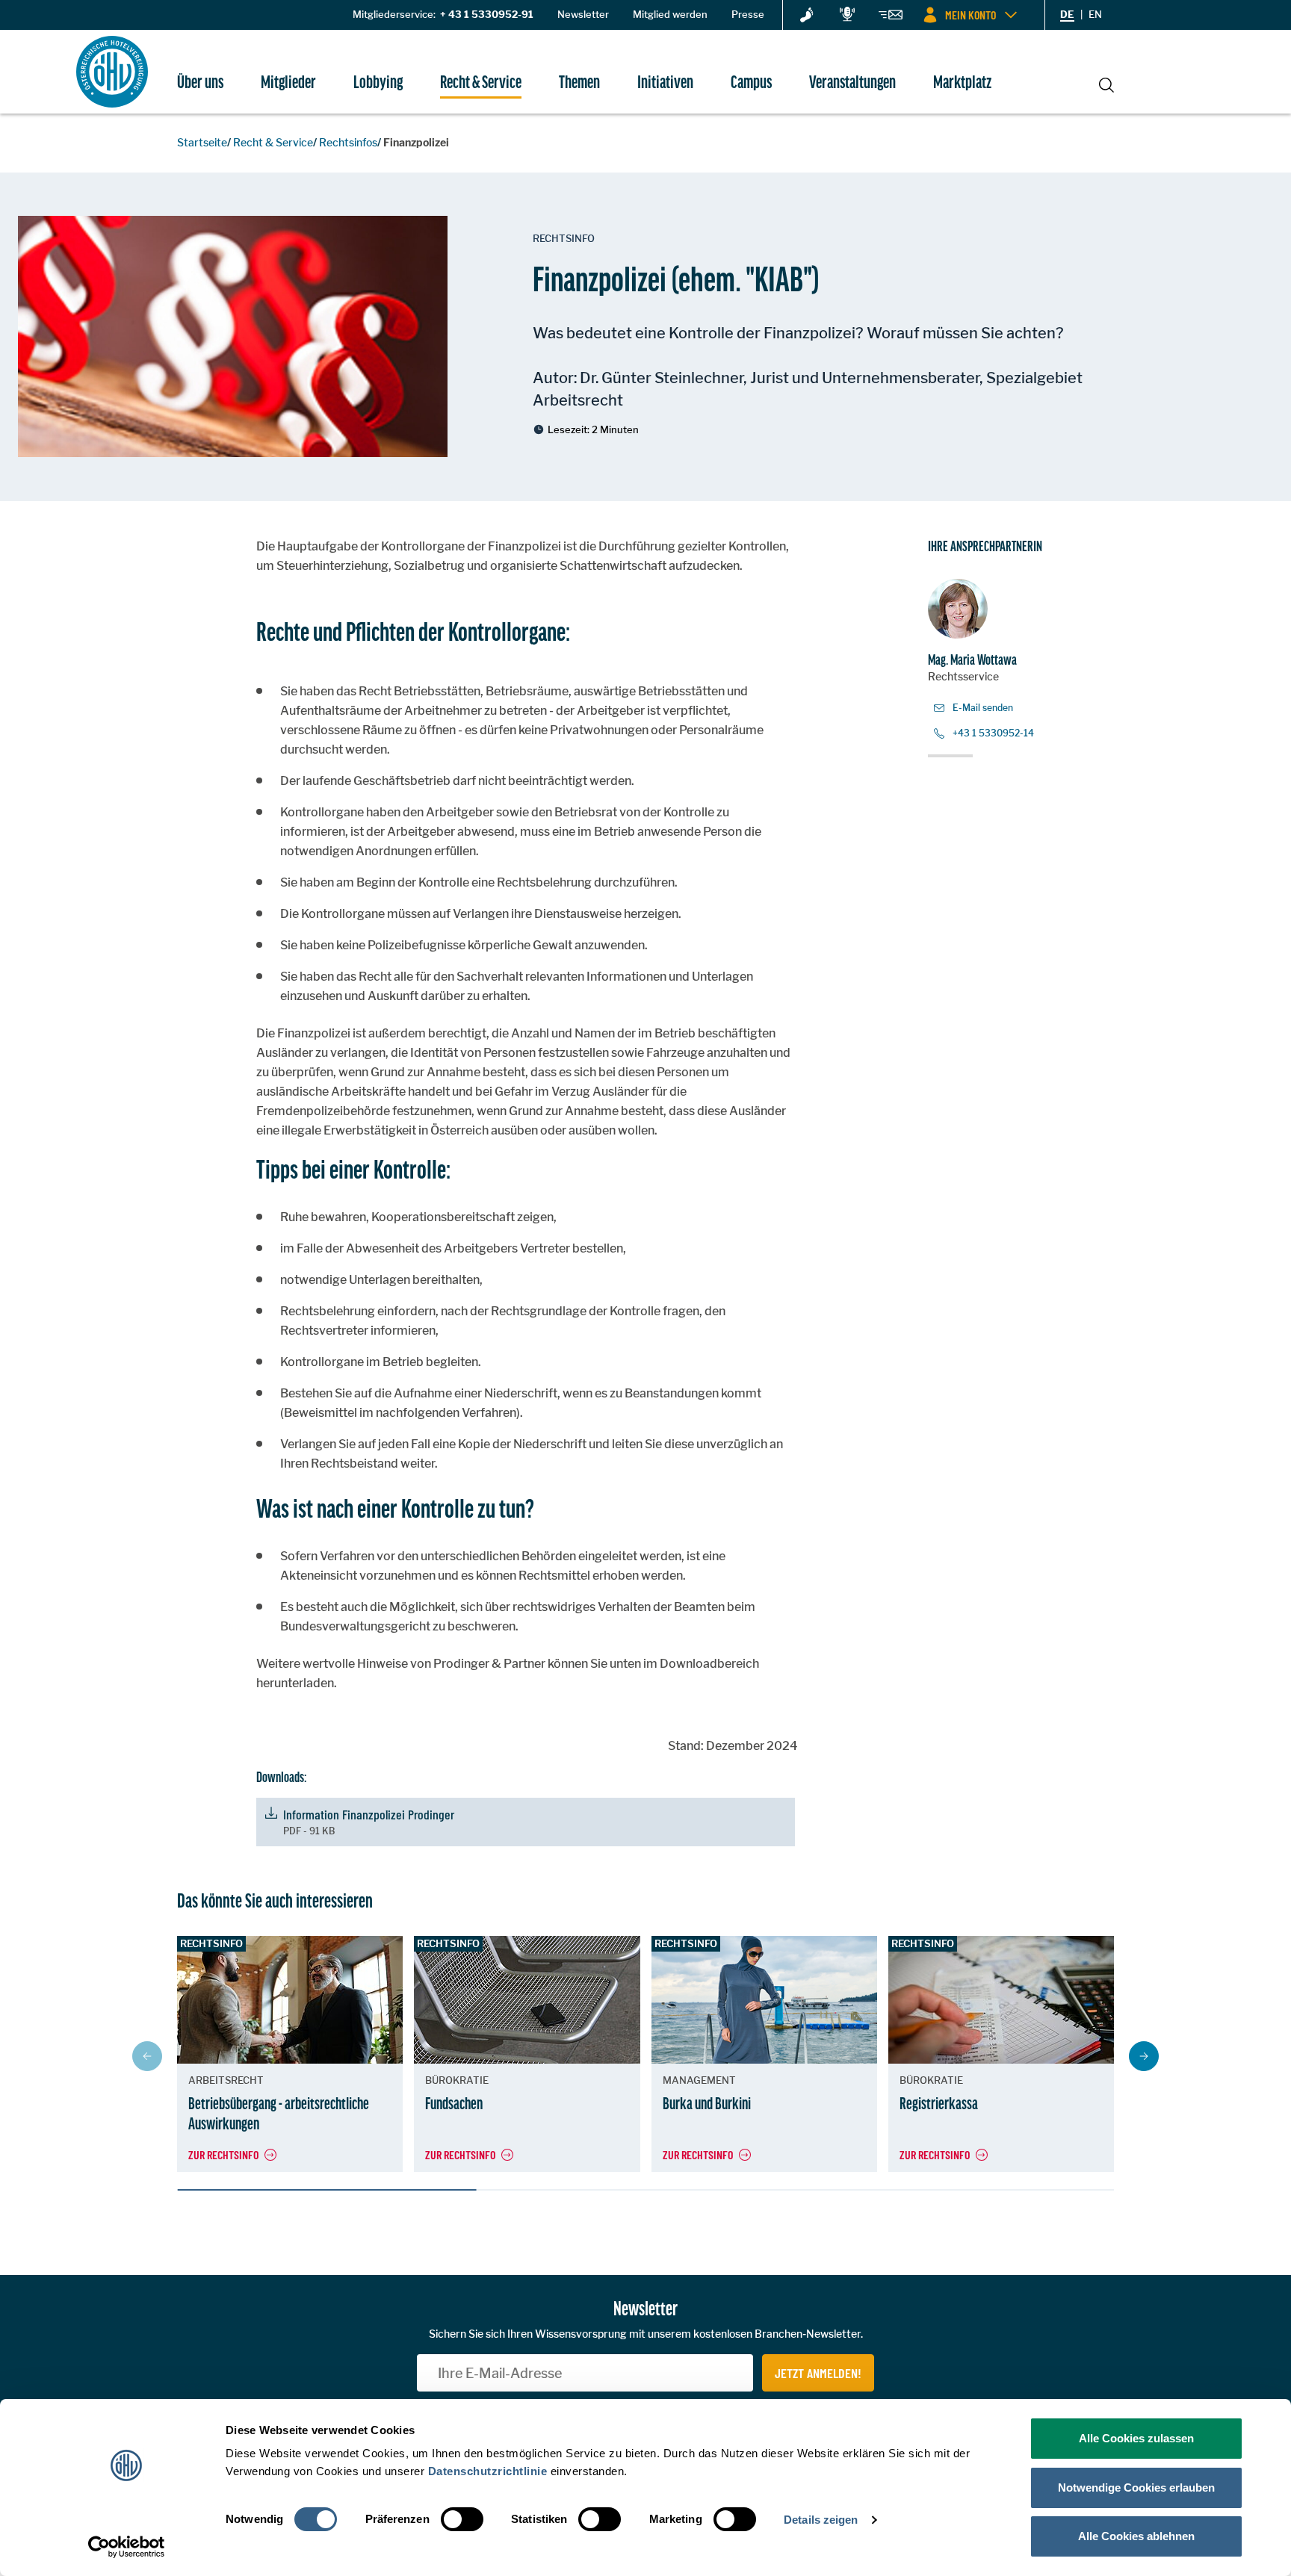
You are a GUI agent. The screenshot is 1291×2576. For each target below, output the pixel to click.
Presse (748, 14)
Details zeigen (821, 2520)
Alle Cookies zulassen (1136, 2438)
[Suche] (1106, 83)
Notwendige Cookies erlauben (1136, 2487)
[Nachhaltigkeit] (807, 16)
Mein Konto (970, 15)
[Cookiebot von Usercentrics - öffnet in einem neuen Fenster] (127, 2547)
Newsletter (583, 14)
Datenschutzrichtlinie (488, 2471)
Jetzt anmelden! (818, 2373)
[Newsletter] (891, 17)
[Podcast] (847, 15)
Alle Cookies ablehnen (1136, 2536)
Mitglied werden (670, 14)
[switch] (462, 2519)
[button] (1144, 2056)
